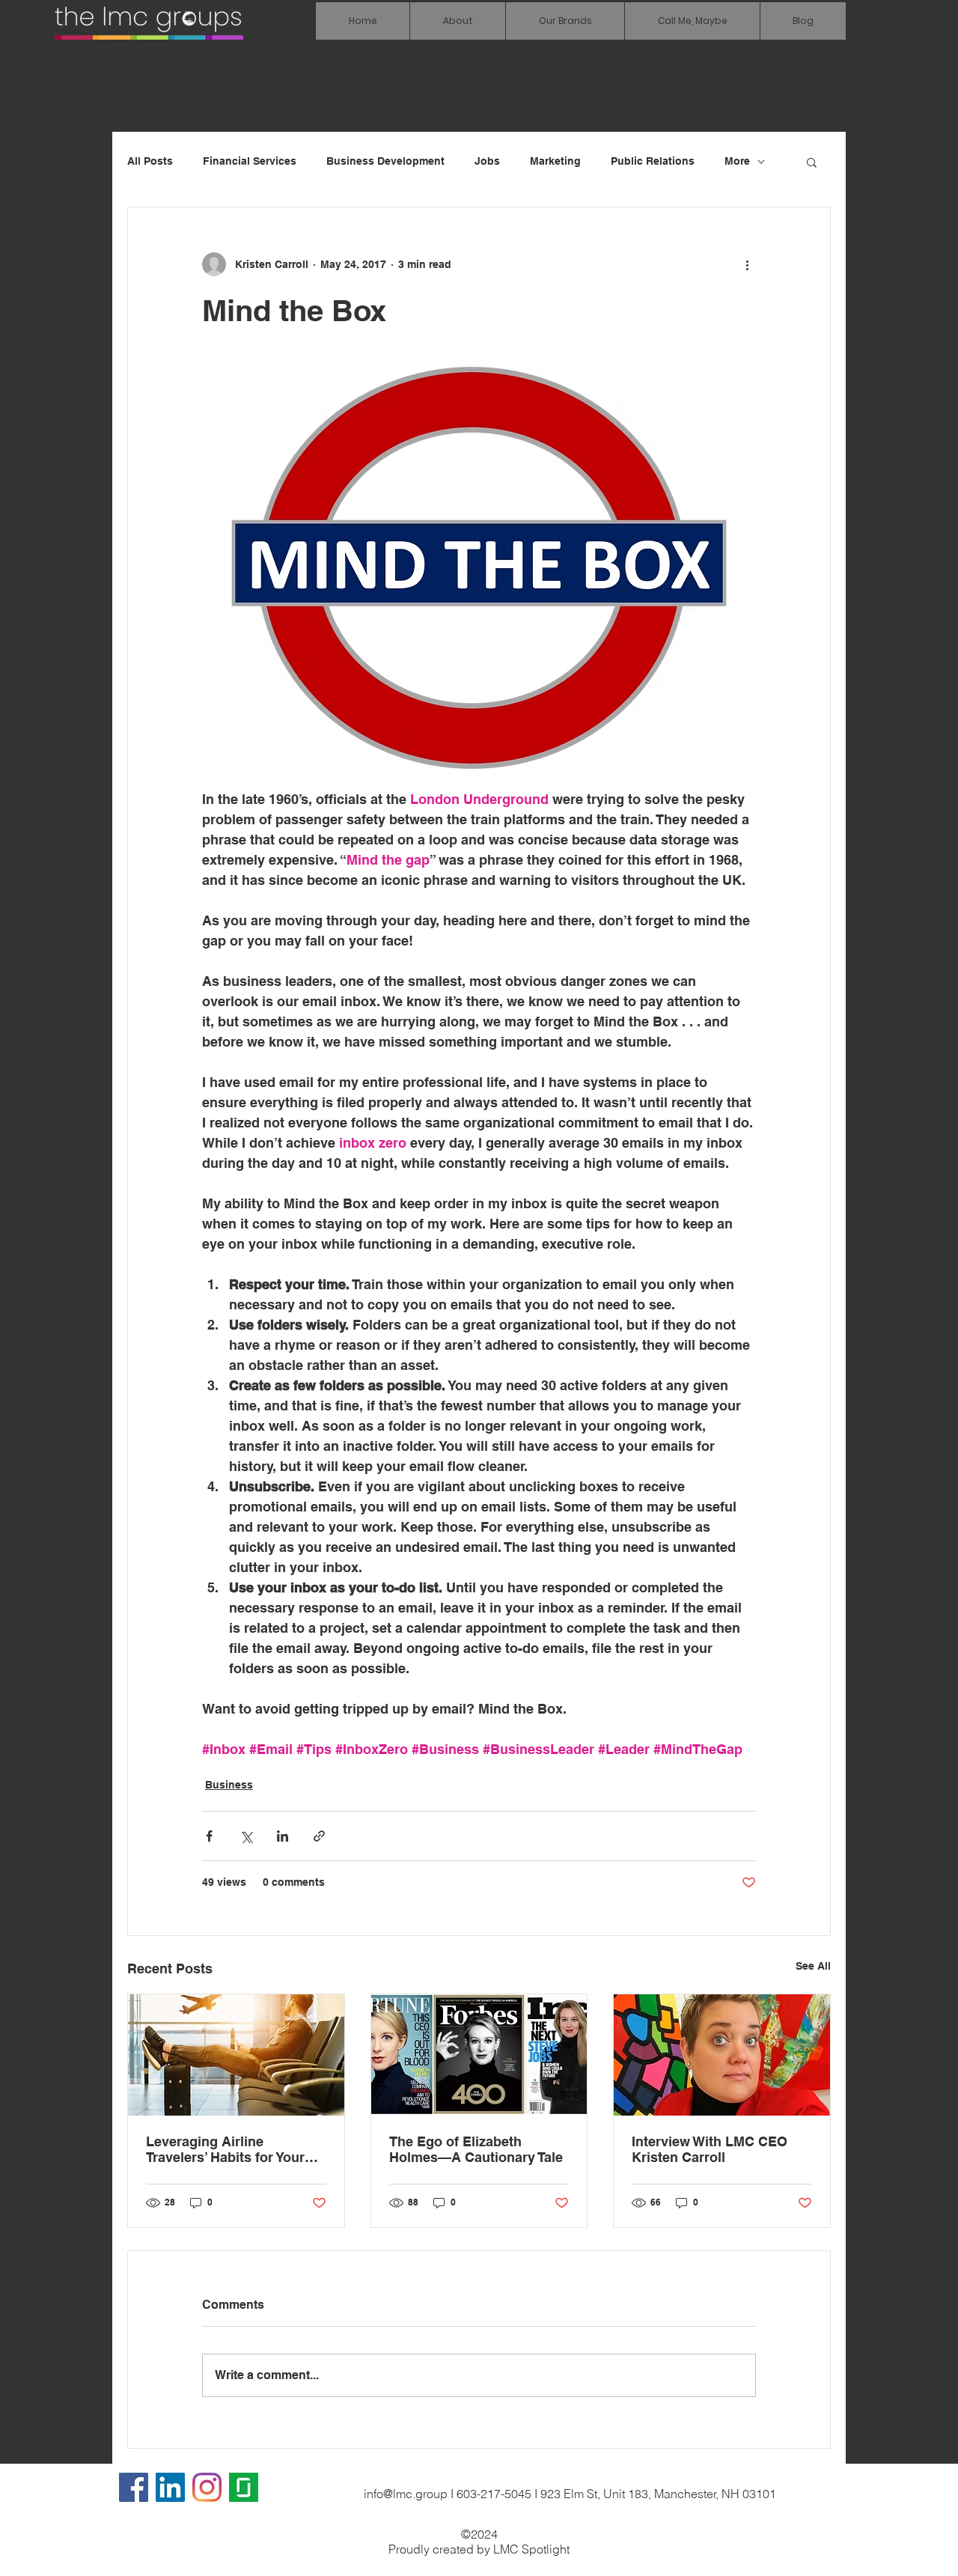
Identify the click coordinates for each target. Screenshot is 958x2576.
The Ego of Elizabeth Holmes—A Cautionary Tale (476, 2149)
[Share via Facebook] (209, 1836)
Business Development (385, 161)
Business (229, 1785)
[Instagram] (207, 2487)
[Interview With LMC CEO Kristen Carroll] (722, 2055)
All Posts (150, 161)
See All (813, 1966)
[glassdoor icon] (244, 2487)
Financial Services (250, 161)
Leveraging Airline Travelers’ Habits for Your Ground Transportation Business (225, 2149)
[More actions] (747, 264)
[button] (565, 21)
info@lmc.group (406, 2494)
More (737, 161)
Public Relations (653, 161)
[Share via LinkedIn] (283, 1836)
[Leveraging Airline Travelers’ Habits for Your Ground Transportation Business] (236, 2055)
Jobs (487, 161)
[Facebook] (134, 2487)
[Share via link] (319, 1836)
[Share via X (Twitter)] (246, 1836)
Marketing (555, 161)
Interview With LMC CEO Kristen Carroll (710, 2149)
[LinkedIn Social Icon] (170, 2487)
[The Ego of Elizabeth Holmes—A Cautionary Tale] (479, 2055)
